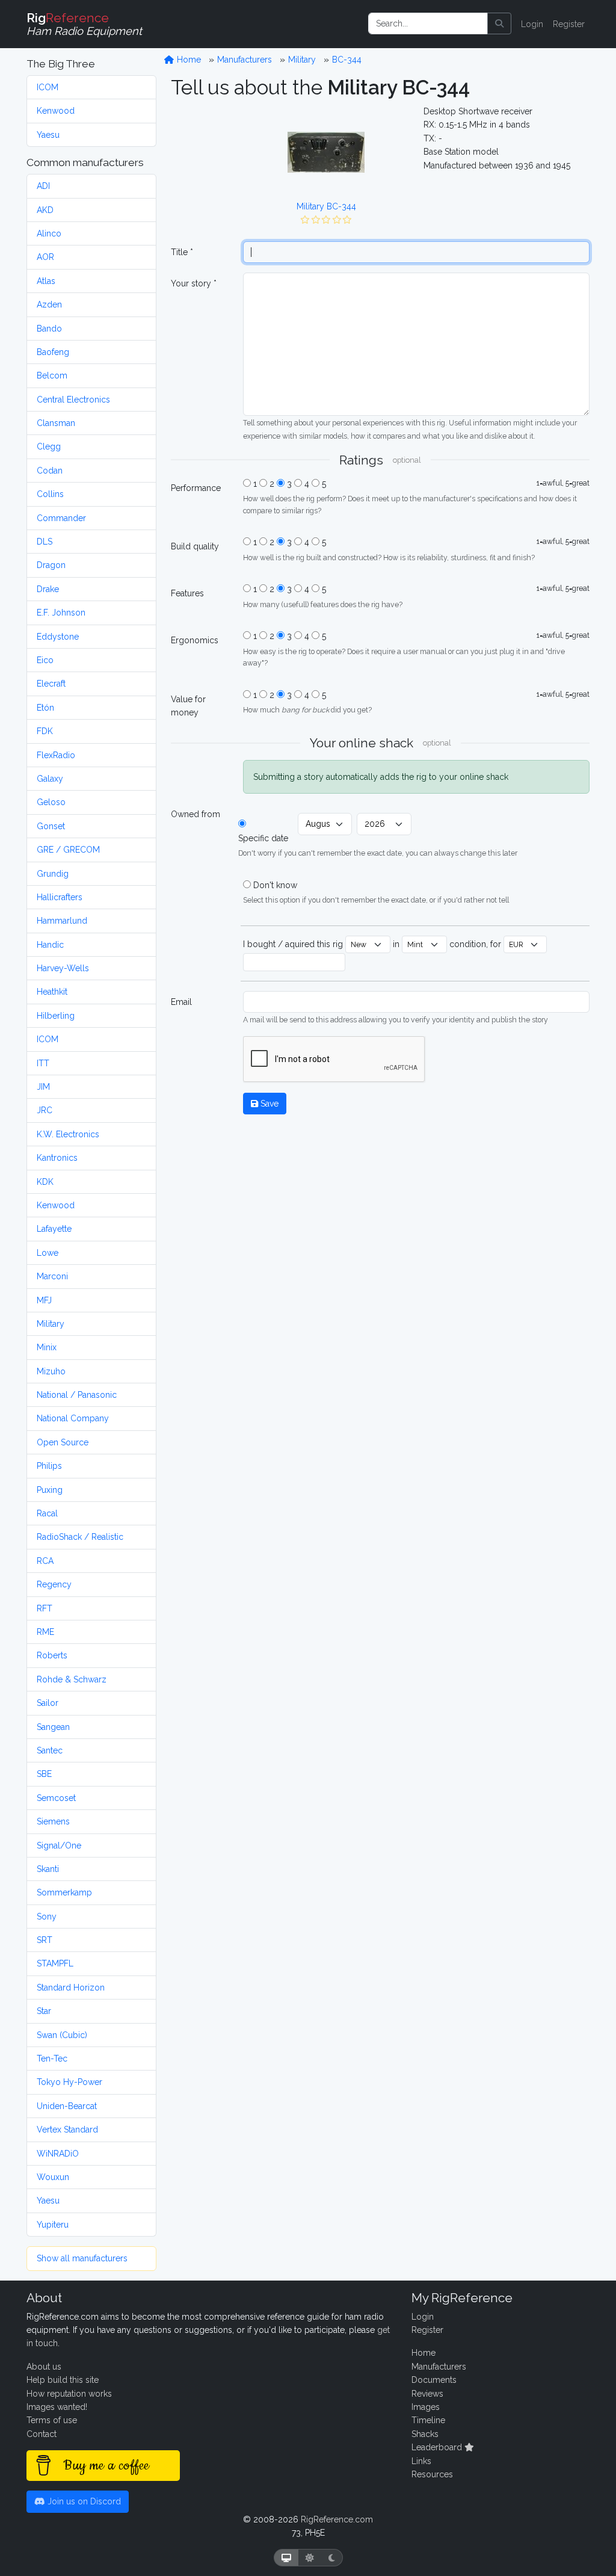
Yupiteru (53, 2225)
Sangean (53, 1727)
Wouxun (53, 2177)
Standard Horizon (71, 1988)
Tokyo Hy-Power (69, 2082)
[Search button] (499, 23)
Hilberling (56, 1016)
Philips (49, 1466)
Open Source (63, 1442)
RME (45, 1632)
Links (421, 2461)
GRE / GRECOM (68, 850)
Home (188, 60)
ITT (43, 1063)
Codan (50, 471)
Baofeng (53, 352)
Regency (54, 1584)
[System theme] (286, 2558)
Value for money (188, 706)
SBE (44, 1774)
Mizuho (51, 1371)
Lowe (48, 1253)
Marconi (52, 1276)
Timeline (428, 2420)
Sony (47, 1917)
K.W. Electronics (68, 1134)
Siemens (53, 1821)
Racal (47, 1513)
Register (569, 24)
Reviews (427, 2394)
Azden (49, 304)
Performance (196, 488)
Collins (50, 494)
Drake (48, 589)
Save (268, 1104)
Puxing (50, 1490)
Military (51, 1324)
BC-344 (347, 60)
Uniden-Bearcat (67, 2106)
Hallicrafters (60, 897)
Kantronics (57, 1158)
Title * (182, 252)
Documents (434, 2380)
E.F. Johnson (61, 613)
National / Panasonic (77, 1395)
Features (187, 593)
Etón (45, 708)
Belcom (52, 375)
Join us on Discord (83, 2501)
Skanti (48, 1869)
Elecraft (51, 684)
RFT (45, 1608)
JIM (43, 1087)
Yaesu (48, 135)
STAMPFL (55, 1963)
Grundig (53, 874)
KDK (45, 1182)
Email (181, 1002)
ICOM (48, 87)
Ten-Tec (52, 2059)
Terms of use (52, 2420)
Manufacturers (245, 60)
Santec (50, 1750)
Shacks (425, 2434)
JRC (45, 1110)
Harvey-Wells (63, 968)
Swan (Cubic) (62, 2035)
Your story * (194, 283)
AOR (45, 257)
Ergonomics (195, 640)
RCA (45, 1561)
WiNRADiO (58, 2154)
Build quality (195, 546)
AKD (45, 210)
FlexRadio (56, 755)
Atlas (46, 281)
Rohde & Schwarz (72, 1679)
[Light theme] (310, 2558)
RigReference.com (337, 2519)
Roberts (52, 1655)
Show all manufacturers (82, 2258)
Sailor (48, 1703)
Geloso (51, 802)
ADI (43, 186)
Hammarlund (62, 921)
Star (44, 2011)
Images (426, 2407)
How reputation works (69, 2394)
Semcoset (56, 1798)
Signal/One (59, 1846)
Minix (47, 1347)
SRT (45, 1940)
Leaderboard (438, 2447)
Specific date (263, 838)
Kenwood (56, 111)
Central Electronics (73, 400)
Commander (61, 518)
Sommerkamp (64, 1892)
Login (532, 24)
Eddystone (58, 637)
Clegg (49, 446)
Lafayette (54, 1229)
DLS (45, 542)
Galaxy (50, 779)
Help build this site (63, 2380)
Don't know (275, 885)
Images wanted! (57, 2407)
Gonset (51, 826)
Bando (49, 329)
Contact (42, 2434)
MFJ (44, 1300)
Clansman (56, 423)
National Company (73, 1418)
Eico (45, 660)
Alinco (49, 233)
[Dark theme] (332, 2558)
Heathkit (52, 992)
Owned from (196, 814)
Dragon (51, 565)
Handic (50, 945)
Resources (432, 2474)
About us (44, 2367)
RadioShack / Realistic (80, 1537)
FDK (45, 731)
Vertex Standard (67, 2130)
